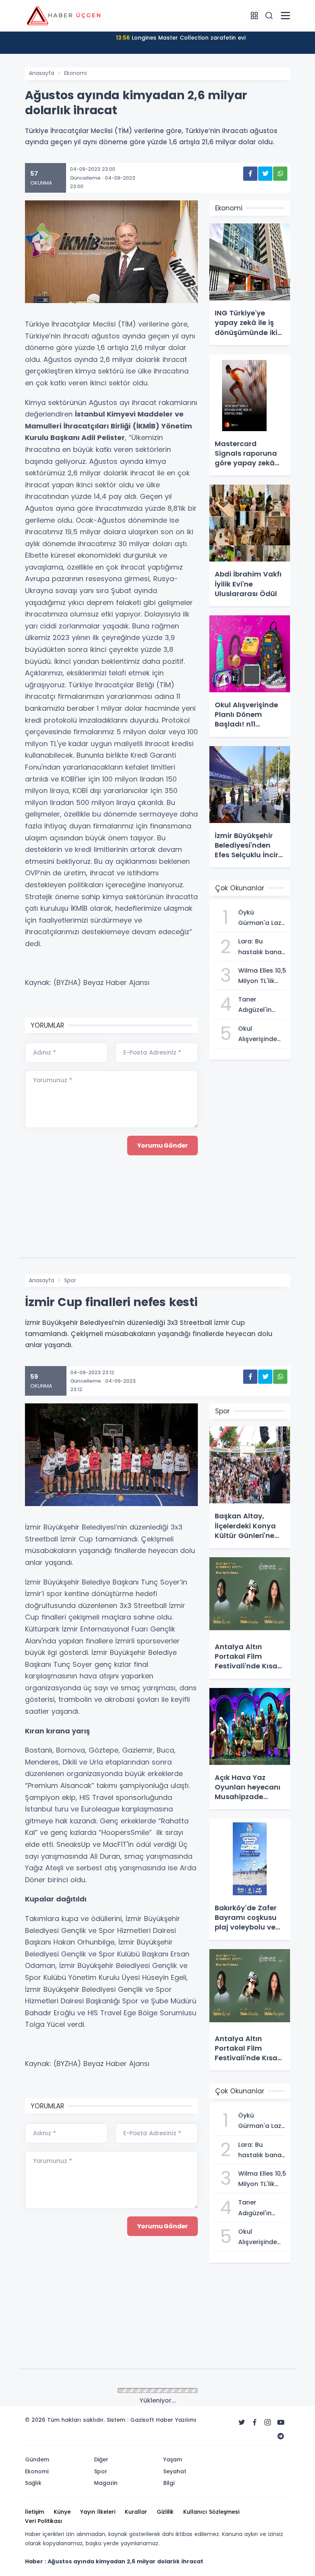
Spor (70, 1280)
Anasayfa (41, 73)
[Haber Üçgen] (63, 15)
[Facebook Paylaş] (250, 174)
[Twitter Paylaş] (265, 174)
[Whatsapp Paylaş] (280, 174)
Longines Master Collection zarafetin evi (181, 38)
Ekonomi (75, 73)
